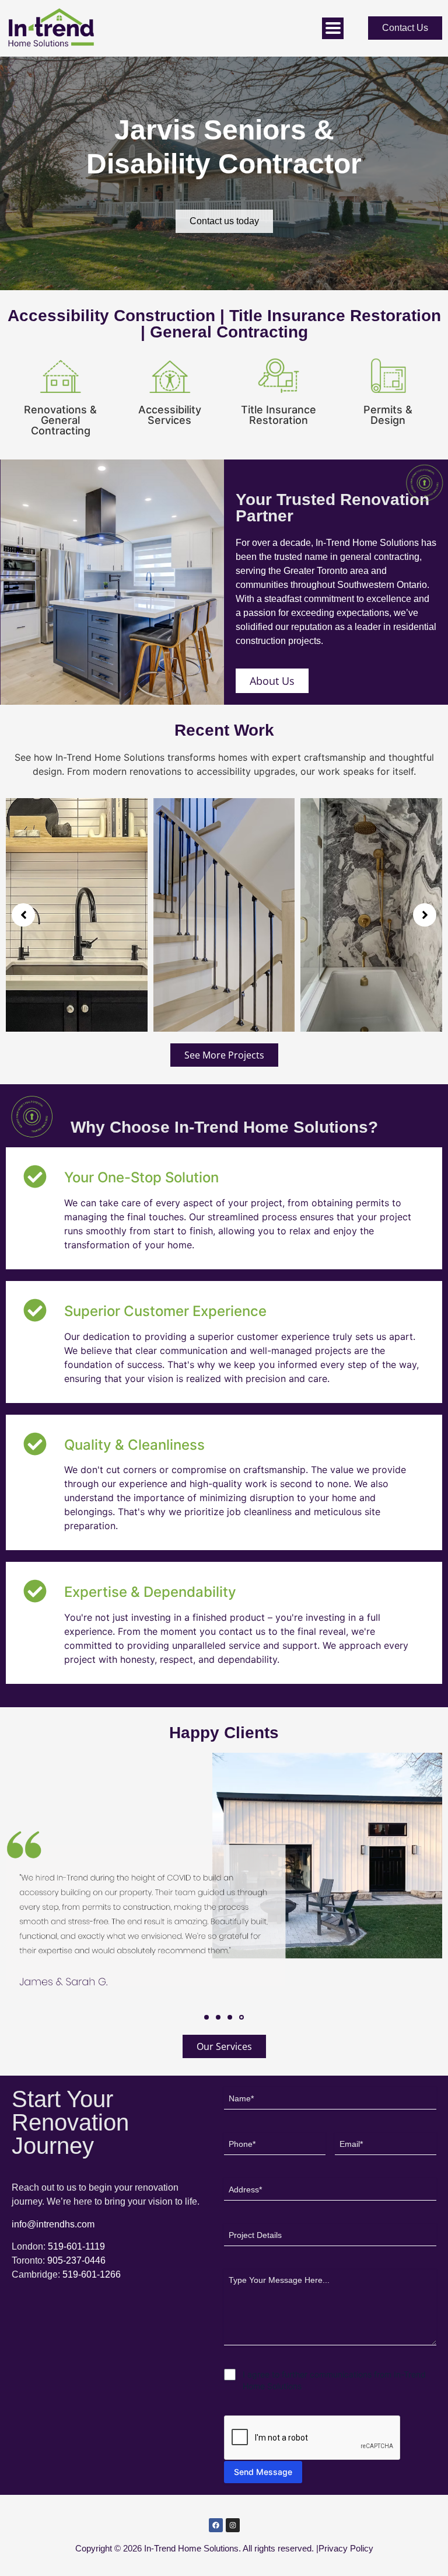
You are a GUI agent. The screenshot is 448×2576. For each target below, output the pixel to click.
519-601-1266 (92, 2274)
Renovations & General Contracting (60, 420)
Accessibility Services (170, 415)
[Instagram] (233, 2525)
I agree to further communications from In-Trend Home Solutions (334, 2380)
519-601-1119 (76, 2246)
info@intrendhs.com (53, 2224)
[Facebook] (216, 2525)
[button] (23, 915)
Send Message (263, 2472)
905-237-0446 (76, 2260)
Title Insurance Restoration (279, 415)
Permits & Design (388, 415)
